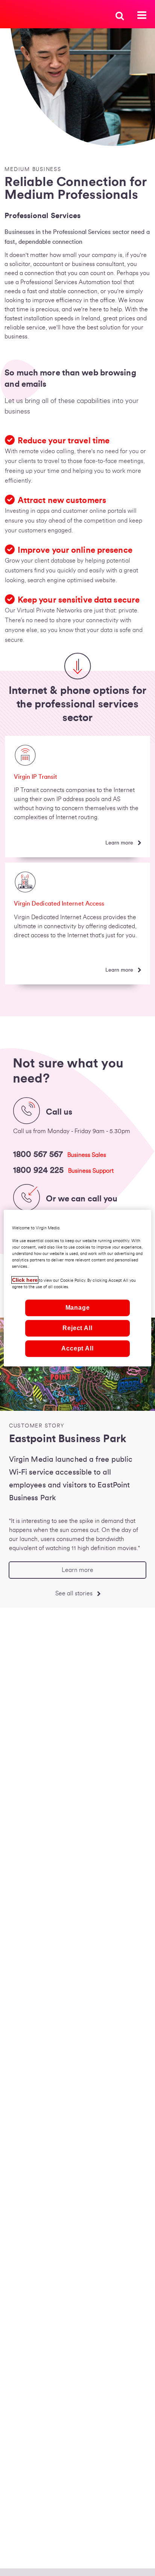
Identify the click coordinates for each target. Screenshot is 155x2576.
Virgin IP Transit (36, 777)
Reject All (77, 1328)
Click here (25, 1280)
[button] (120, 15)
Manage (78, 1308)
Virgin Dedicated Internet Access (59, 904)
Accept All (77, 1348)
